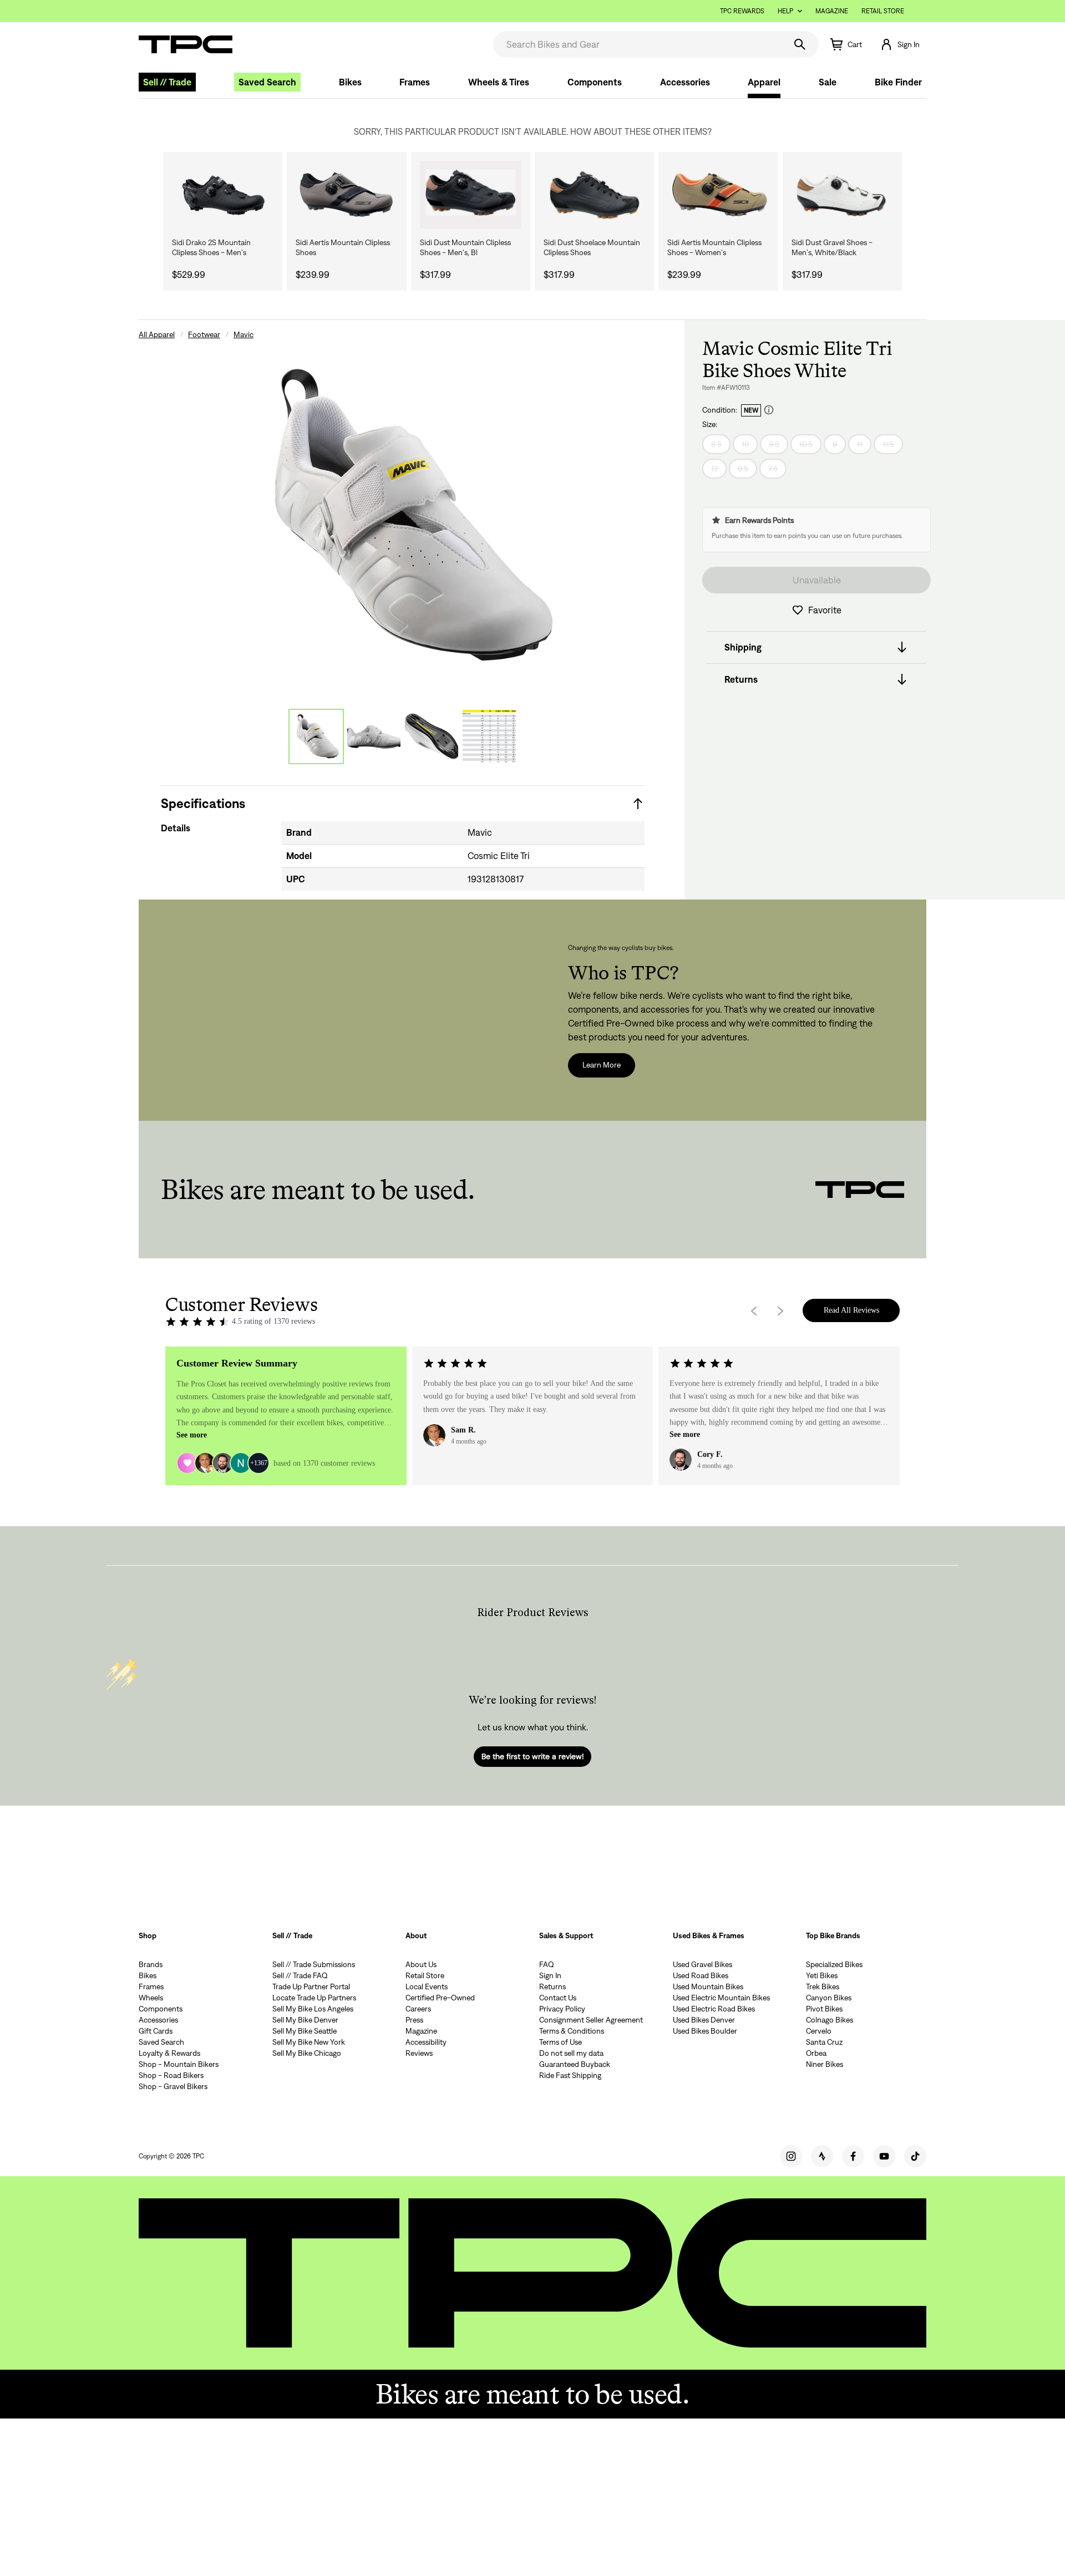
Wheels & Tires (499, 82)
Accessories (685, 82)
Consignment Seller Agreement (591, 2020)
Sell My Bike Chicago (307, 2053)
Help (785, 11)
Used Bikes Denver (704, 2020)
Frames (415, 82)
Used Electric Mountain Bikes (721, 1998)
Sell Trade (167, 82)
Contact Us (558, 1998)
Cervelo (819, 2031)
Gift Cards (156, 2031)
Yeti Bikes (822, 1975)
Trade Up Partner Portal (311, 1986)
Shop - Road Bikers (171, 2075)
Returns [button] (741, 679)
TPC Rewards (742, 11)
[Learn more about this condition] (769, 410)
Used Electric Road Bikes (714, 2009)
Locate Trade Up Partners (314, 1998)
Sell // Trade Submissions (314, 1964)
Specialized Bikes (834, 1964)
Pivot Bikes (824, 2009)
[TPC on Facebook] (853, 2156)
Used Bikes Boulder (705, 2031)
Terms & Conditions (572, 2031)
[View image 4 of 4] (489, 736)
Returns (552, 1986)
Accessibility (426, 2042)
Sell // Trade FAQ (300, 1975)
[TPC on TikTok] (915, 2156)
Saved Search (267, 82)
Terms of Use (561, 2042)
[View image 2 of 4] (374, 736)
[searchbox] (638, 44)
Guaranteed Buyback (575, 2064)
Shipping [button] (743, 647)
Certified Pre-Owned (440, 1998)
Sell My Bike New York (309, 2042)
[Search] (800, 44)
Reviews (419, 2053)
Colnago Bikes (830, 2020)
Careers (418, 2009)
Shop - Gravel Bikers (173, 2086)
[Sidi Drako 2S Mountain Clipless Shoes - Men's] (223, 195)
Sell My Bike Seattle (305, 2031)
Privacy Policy (562, 2009)
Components (595, 82)
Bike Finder (898, 82)
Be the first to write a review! (532, 1756)
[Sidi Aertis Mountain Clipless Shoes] (346, 195)
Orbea (816, 2053)
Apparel (764, 82)
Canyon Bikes (829, 1998)
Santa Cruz (824, 2042)
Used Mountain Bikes (708, 1986)
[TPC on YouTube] (884, 2156)
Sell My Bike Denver (305, 2020)
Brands (151, 1964)
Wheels (151, 1998)
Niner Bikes (825, 2064)
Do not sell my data (571, 2053)
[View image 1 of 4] (316, 736)
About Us (421, 1964)
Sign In (550, 1975)
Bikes (350, 82)
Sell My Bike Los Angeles (313, 2009)
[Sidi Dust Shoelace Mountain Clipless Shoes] (594, 195)
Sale (828, 82)
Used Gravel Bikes (703, 1964)
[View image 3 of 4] (432, 736)
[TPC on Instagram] (791, 2156)
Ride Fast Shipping (570, 2075)
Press (414, 2020)
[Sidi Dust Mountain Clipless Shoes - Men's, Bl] (471, 195)
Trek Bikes (823, 1986)
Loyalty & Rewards (169, 2053)
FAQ (547, 1964)
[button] (900, 44)
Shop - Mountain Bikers (179, 2064)
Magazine (832, 11)
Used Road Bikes (701, 1975)
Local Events (427, 1986)
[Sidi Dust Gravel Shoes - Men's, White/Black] (842, 195)
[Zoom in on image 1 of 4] (403, 517)
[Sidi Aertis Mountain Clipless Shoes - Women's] (718, 195)
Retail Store (883, 11)
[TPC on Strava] (822, 2156)
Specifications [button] (203, 803)
